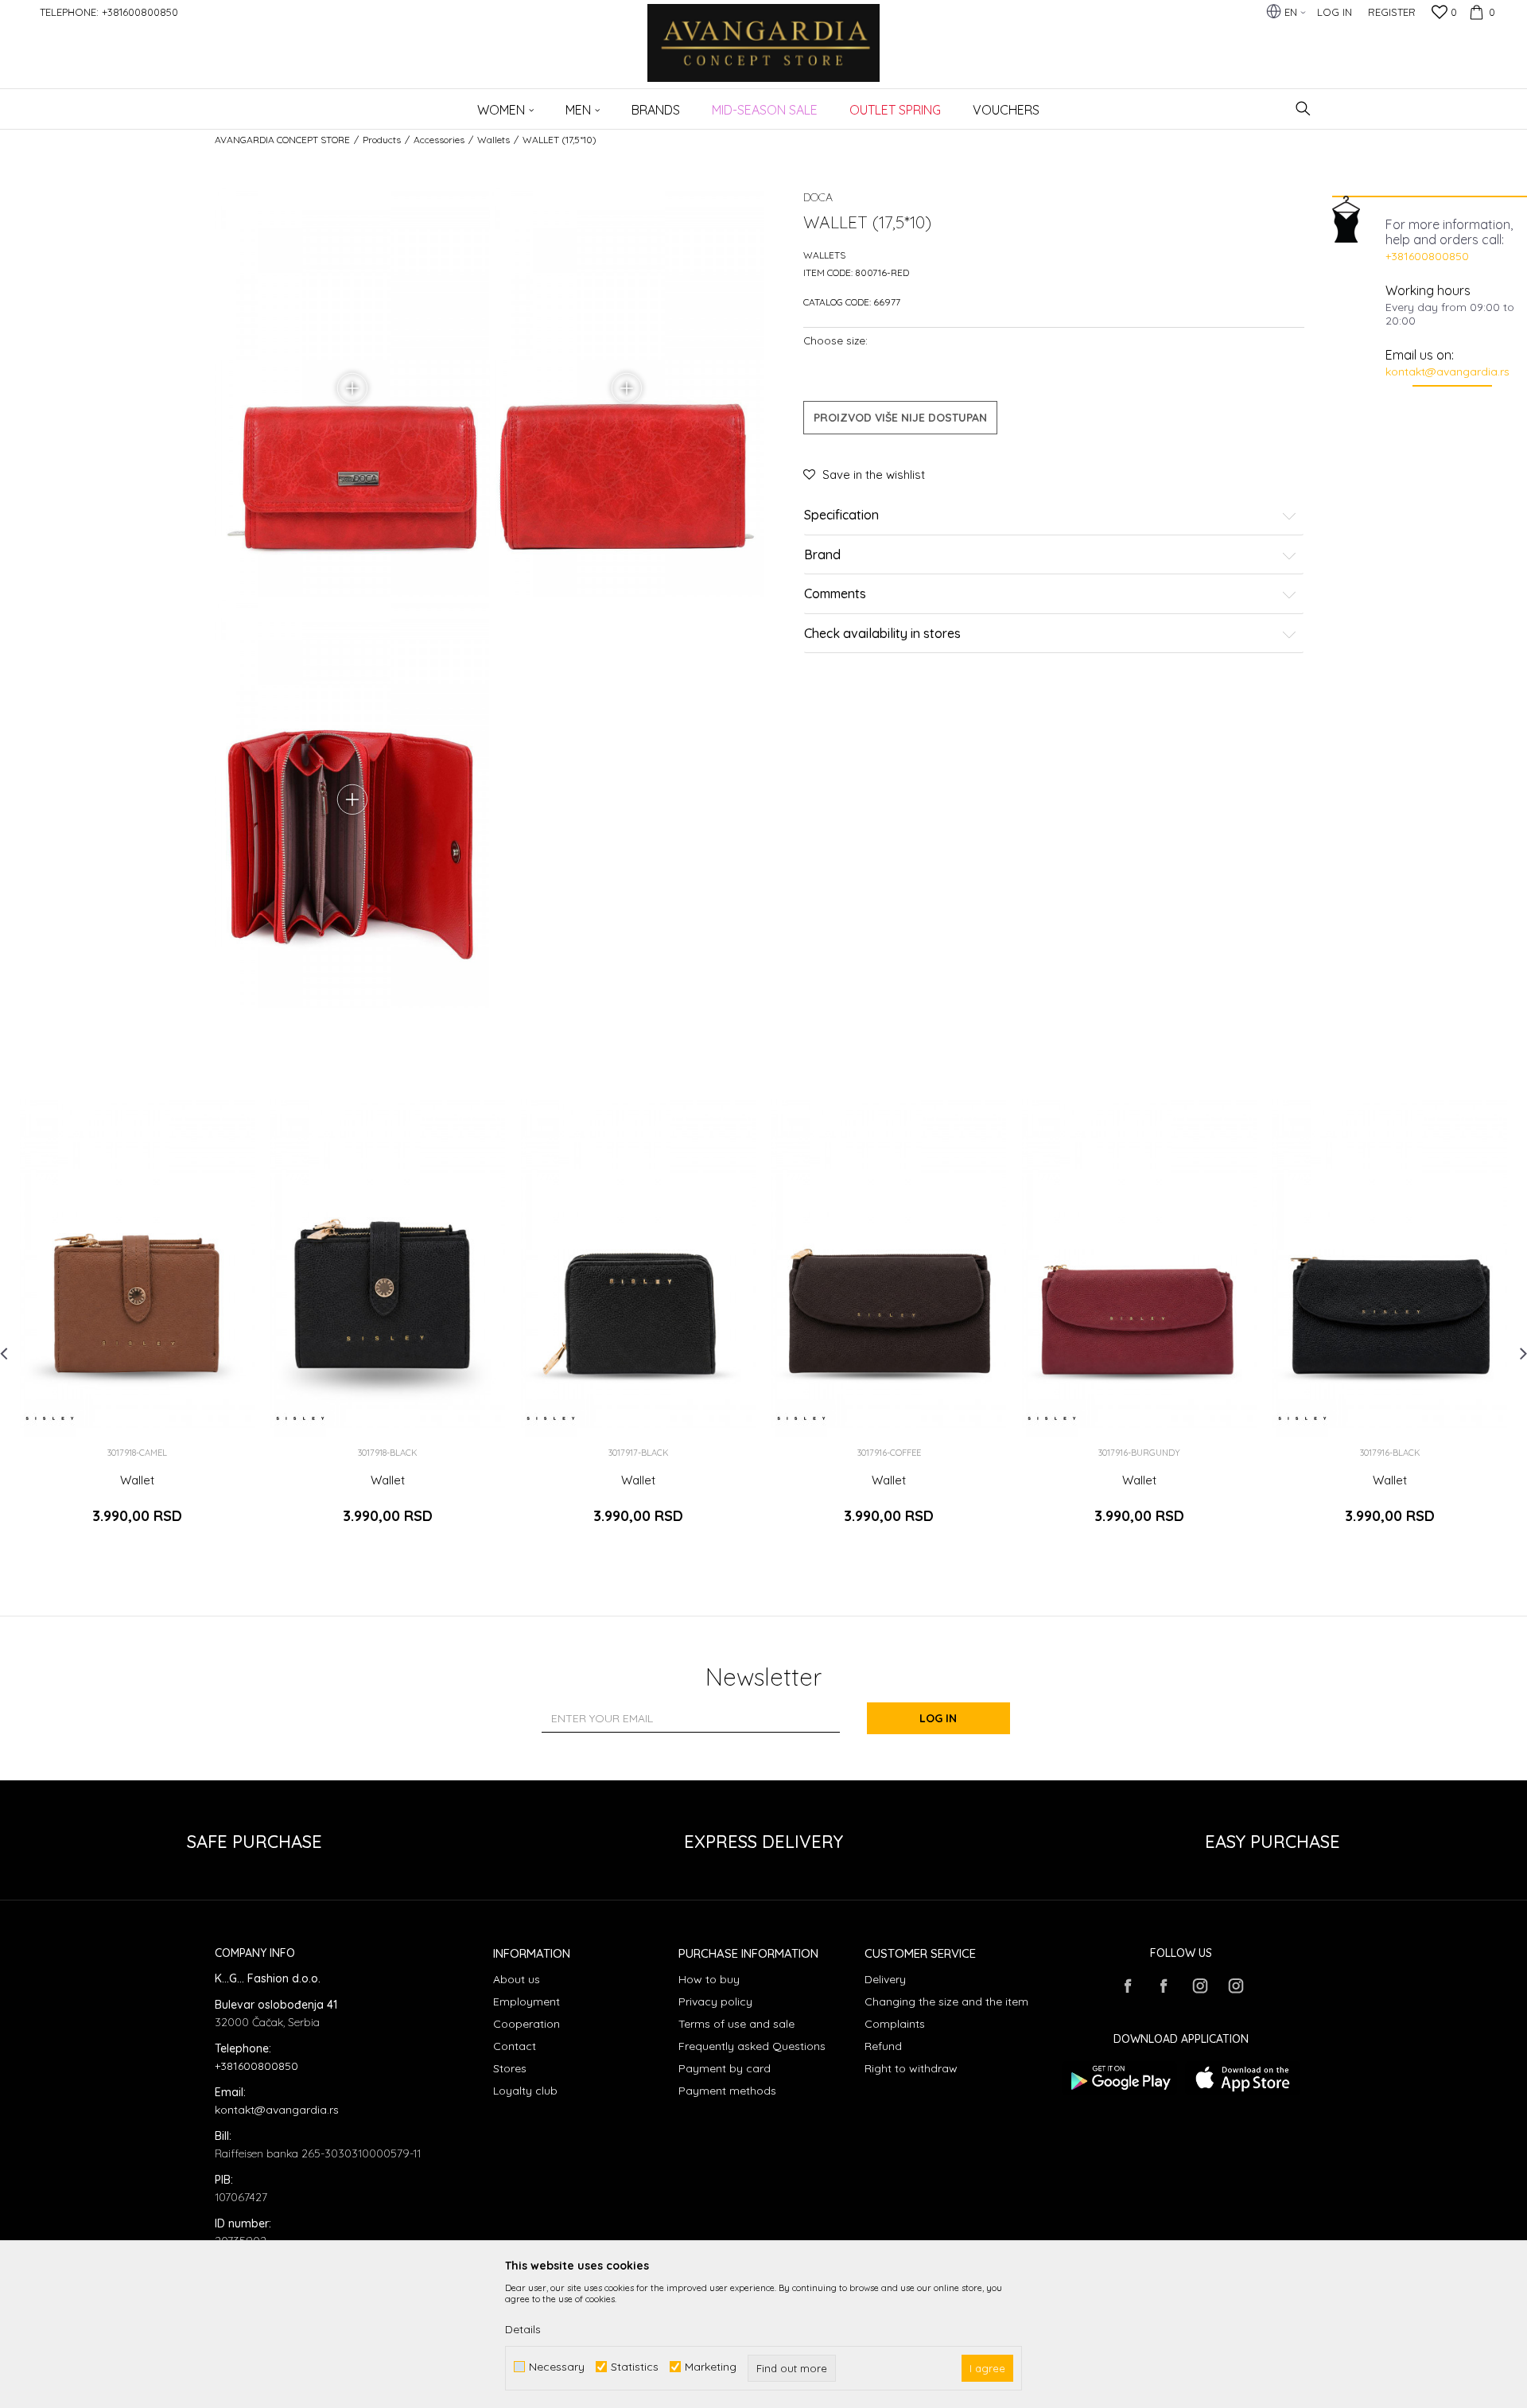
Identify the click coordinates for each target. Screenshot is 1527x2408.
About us (517, 1979)
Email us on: (1420, 355)
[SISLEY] (50, 1418)
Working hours (1428, 290)
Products (382, 140)
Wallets (493, 140)
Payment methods (727, 2091)
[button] (1303, 109)
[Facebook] (1128, 1986)
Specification (841, 515)
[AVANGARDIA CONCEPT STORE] (764, 54)
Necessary (557, 2367)
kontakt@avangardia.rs (1447, 372)
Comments (835, 594)
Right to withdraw (911, 2068)
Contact (515, 2046)
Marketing (711, 2367)
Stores (510, 2068)
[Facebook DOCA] (1164, 1986)
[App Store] (1243, 2078)
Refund (883, 2046)
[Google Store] (1119, 2078)
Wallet (137, 1480)
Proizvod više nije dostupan (900, 418)
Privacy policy (715, 2001)
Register (1392, 12)
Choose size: (835, 340)
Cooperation (526, 2024)
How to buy (709, 1979)
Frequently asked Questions (752, 2046)
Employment (526, 2001)
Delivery (885, 1979)
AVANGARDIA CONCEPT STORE (282, 140)
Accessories (439, 140)
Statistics (635, 2367)
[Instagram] (1199, 1986)
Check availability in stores (882, 634)
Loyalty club (525, 2091)
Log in (938, 1718)
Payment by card (725, 2068)
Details (523, 2329)
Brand (822, 555)
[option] (137, 1320)
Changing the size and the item (946, 2001)
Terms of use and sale (736, 2024)
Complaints (895, 2024)
